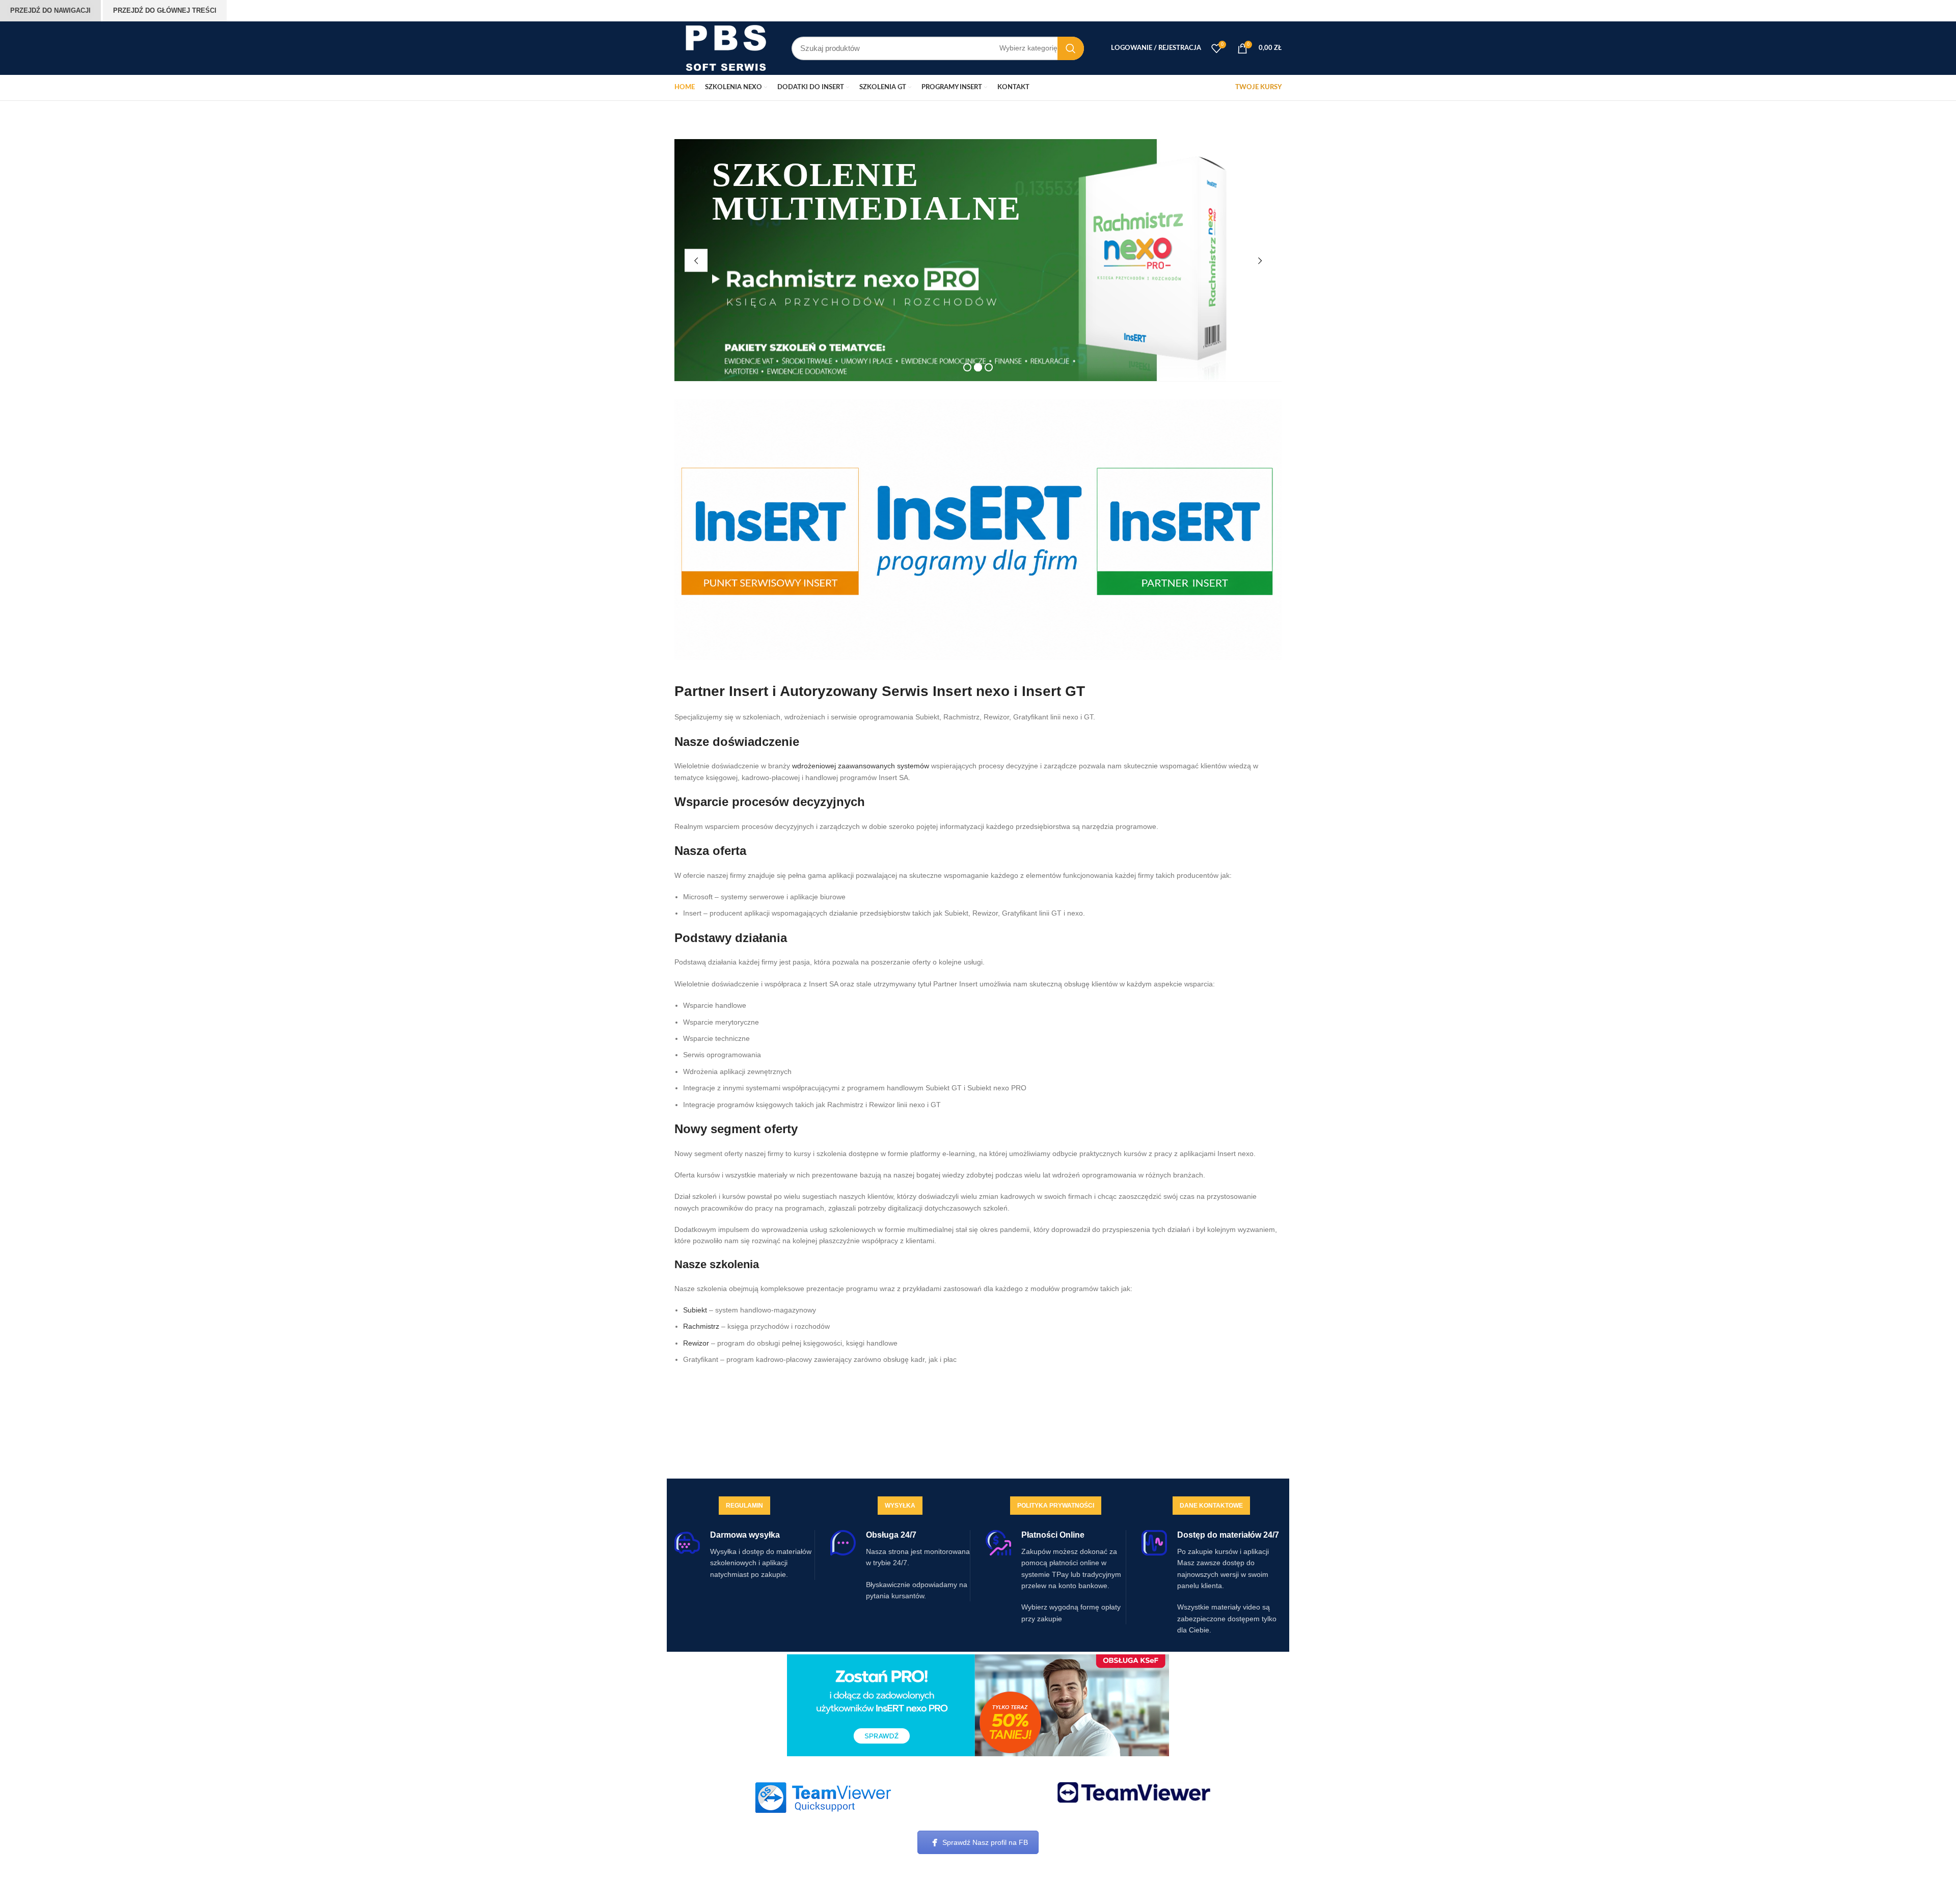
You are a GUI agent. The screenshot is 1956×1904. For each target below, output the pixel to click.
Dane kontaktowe (1211, 1506)
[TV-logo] (1134, 1792)
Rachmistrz (701, 1326)
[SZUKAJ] (1071, 48)
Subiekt (695, 1310)
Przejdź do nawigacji (50, 10)
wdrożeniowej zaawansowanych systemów (861, 766)
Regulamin (744, 1506)
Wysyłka (900, 1506)
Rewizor (696, 1343)
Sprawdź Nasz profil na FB (985, 1842)
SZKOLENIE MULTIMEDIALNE (867, 192)
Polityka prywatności (1056, 1506)
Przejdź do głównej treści (165, 10)
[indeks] (823, 1798)
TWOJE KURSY (1258, 87)
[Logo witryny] (725, 47)
